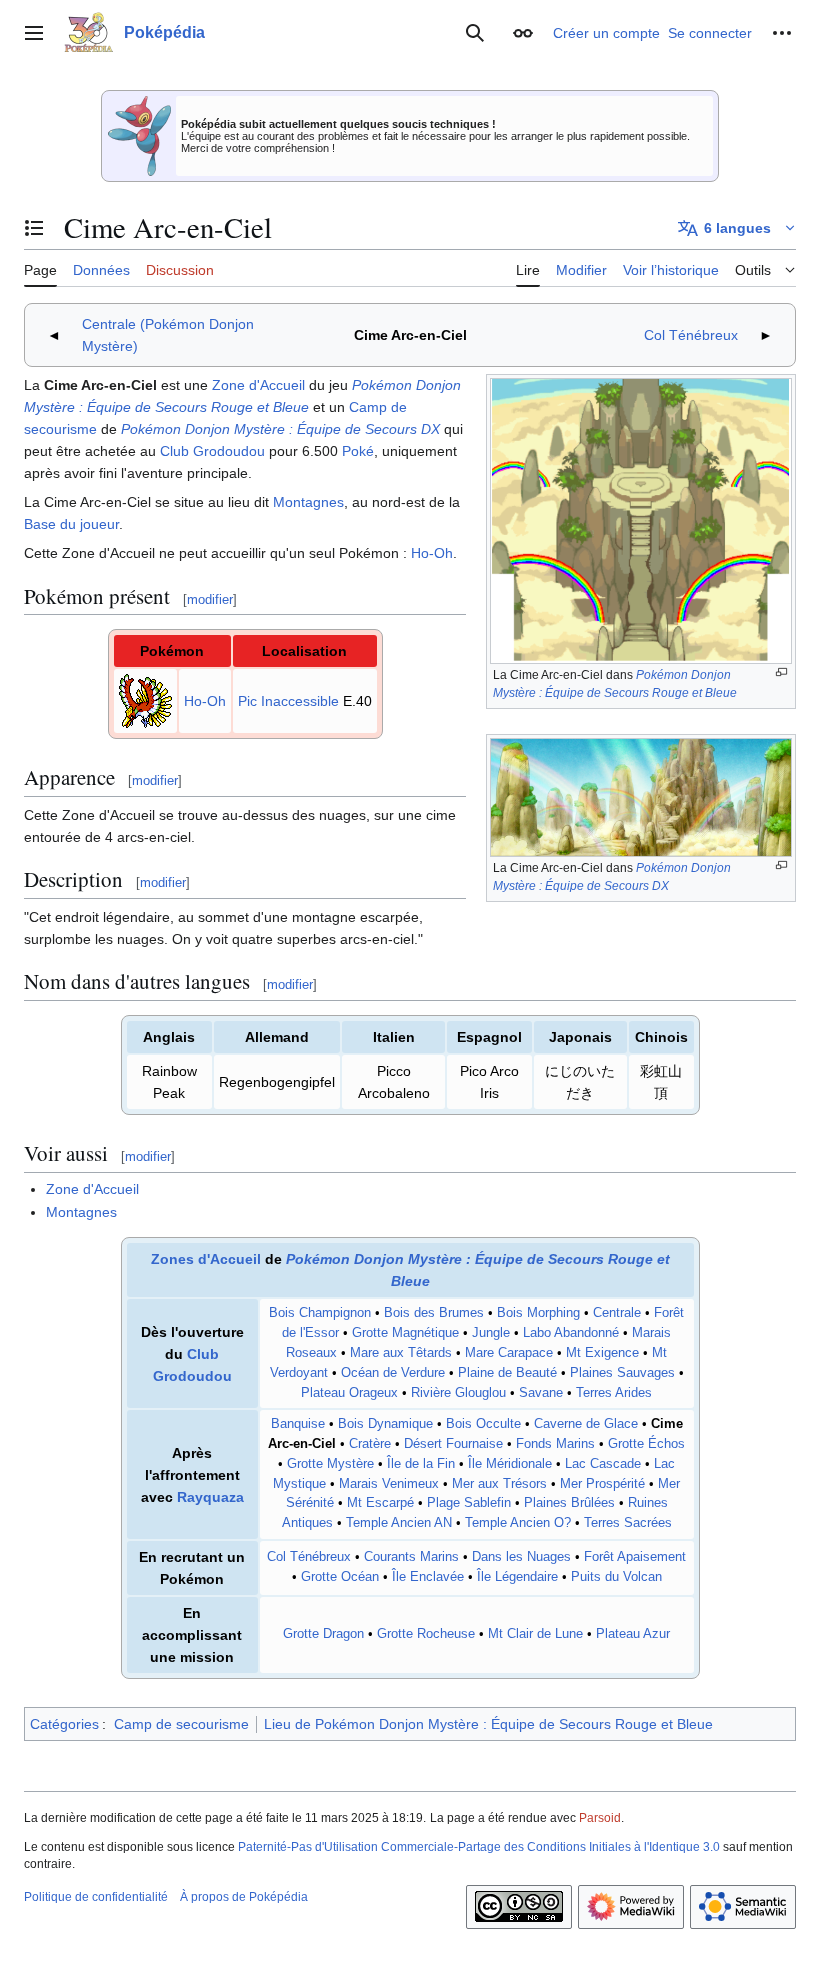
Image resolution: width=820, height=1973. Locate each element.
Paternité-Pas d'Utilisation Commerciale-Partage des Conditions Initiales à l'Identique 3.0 (479, 1847)
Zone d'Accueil (258, 385)
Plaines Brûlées (569, 1503)
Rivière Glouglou (458, 1393)
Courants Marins (411, 1557)
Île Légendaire (517, 1577)
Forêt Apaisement (635, 1557)
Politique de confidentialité (96, 1897)
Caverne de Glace (586, 1424)
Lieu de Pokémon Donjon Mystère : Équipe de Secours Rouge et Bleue (488, 1724)
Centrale (617, 1313)
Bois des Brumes (434, 1313)
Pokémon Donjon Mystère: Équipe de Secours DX (280, 429)
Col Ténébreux (691, 335)
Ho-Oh (432, 553)
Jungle (491, 1333)
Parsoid (600, 1818)
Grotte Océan (340, 1577)
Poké (358, 451)
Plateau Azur (633, 1634)
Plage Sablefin (469, 1503)
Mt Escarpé (380, 1503)
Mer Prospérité (602, 1484)
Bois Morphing (538, 1313)
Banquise (298, 1424)
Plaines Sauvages (622, 1373)
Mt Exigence (602, 1353)
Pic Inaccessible (288, 701)
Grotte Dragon (323, 1634)
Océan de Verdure (393, 1373)
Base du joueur (71, 524)
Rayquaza (210, 1497)
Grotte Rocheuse (426, 1634)
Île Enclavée (428, 1577)
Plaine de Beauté (507, 1373)
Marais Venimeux (389, 1484)
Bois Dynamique (385, 1424)
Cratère (370, 1444)
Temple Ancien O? (518, 1523)
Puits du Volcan (616, 1577)
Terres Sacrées (628, 1523)
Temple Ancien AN (399, 1523)
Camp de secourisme (181, 1724)
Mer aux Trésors (499, 1484)
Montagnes (308, 502)
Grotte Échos (646, 1444)
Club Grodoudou (212, 451)
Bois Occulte (483, 1424)
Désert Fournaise (453, 1444)
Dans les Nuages (521, 1557)
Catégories (64, 1724)
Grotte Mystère (330, 1464)
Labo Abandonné (571, 1333)
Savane (541, 1393)
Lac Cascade (603, 1464)
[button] (34, 33)
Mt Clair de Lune (535, 1634)
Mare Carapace (509, 1353)
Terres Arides (614, 1393)
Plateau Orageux (349, 1393)
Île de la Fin (421, 1464)
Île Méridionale (510, 1464)
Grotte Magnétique (405, 1333)
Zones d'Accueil (206, 1259)
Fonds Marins (555, 1444)
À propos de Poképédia (244, 1897)
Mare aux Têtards (401, 1353)
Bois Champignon (320, 1313)
